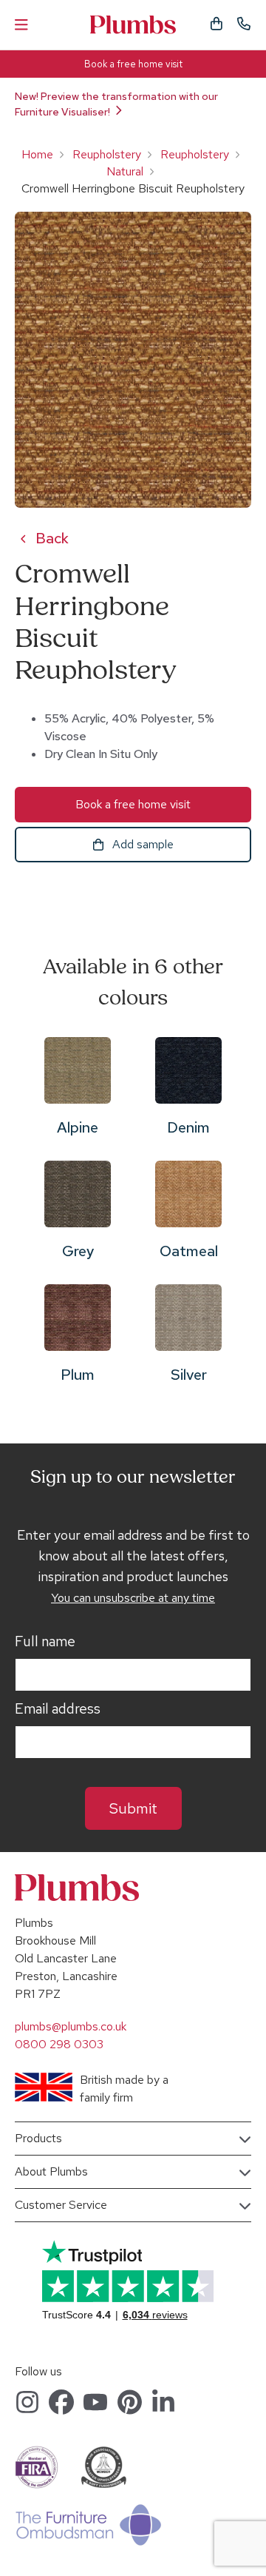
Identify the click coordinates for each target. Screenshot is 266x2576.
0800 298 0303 (59, 2044)
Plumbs (133, 25)
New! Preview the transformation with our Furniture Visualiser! (116, 104)
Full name (45, 1642)
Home (37, 154)
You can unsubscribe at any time (133, 1598)
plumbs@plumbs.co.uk (71, 2026)
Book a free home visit (133, 64)
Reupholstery (107, 154)
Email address (58, 1709)
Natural (125, 171)
